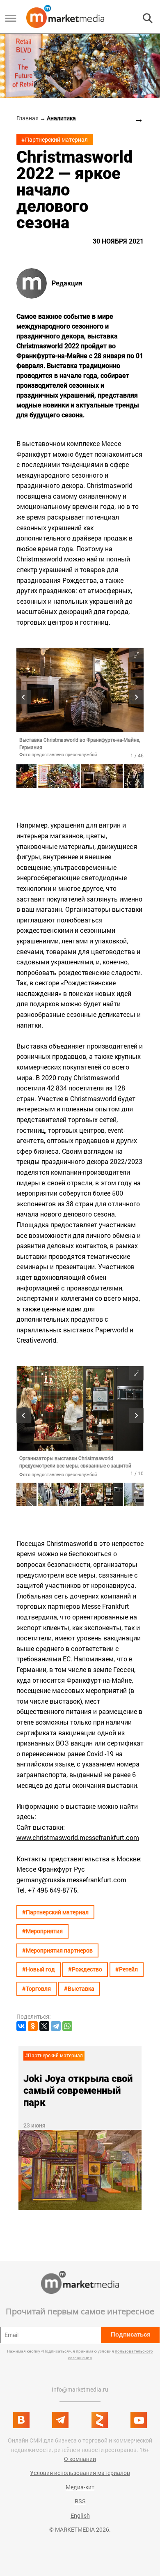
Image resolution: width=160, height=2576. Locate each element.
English (80, 2515)
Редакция (67, 283)
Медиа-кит (80, 2487)
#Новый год (39, 1969)
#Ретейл (127, 1969)
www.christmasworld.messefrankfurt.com (78, 1837)
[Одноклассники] (33, 2026)
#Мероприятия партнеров (57, 1950)
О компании (80, 2459)
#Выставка (79, 1988)
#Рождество (85, 1969)
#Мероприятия (42, 1931)
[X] (44, 2026)
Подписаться (131, 2334)
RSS (80, 2501)
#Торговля (37, 1988)
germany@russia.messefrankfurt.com (71, 1880)
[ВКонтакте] (21, 2026)
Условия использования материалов (80, 2473)
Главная (28, 118)
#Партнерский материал (55, 139)
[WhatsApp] (67, 2026)
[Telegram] (56, 2026)
